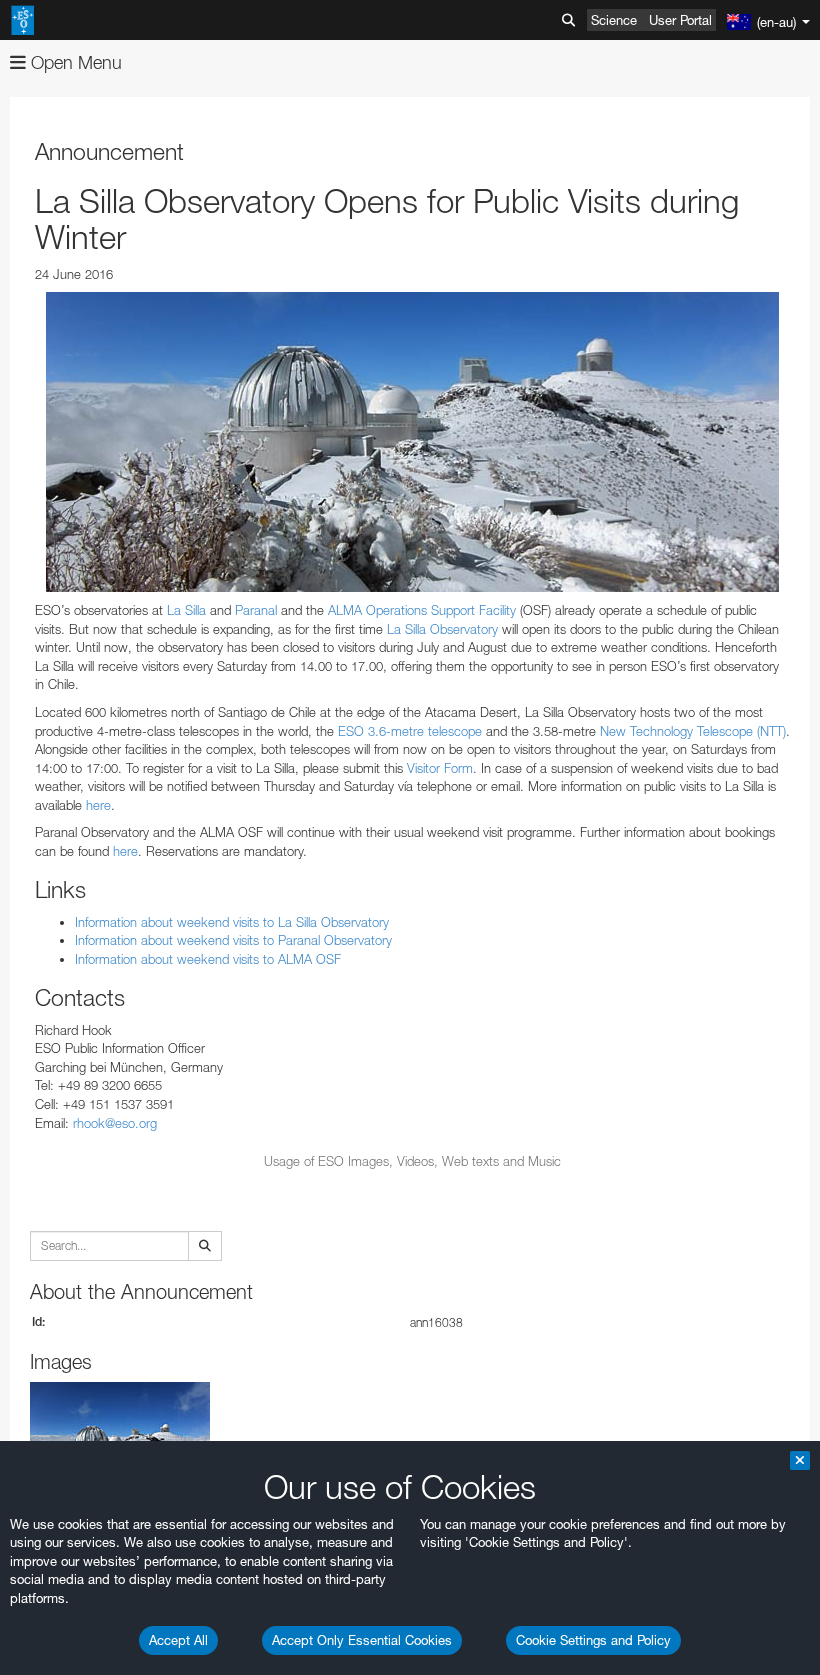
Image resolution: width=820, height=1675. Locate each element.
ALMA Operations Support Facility (422, 610)
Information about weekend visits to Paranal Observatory (233, 940)
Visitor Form (440, 768)
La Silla (186, 610)
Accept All (178, 1640)
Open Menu (74, 62)
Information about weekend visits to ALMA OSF (208, 959)
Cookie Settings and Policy (593, 1640)
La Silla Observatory (442, 629)
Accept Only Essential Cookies (362, 1640)
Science (614, 20)
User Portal (680, 20)
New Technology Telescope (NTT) (693, 731)
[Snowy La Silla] (412, 442)
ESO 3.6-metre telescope (410, 731)
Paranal (256, 610)
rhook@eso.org (115, 1123)
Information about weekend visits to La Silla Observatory (232, 922)
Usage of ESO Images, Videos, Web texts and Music (412, 1161)
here (98, 805)
